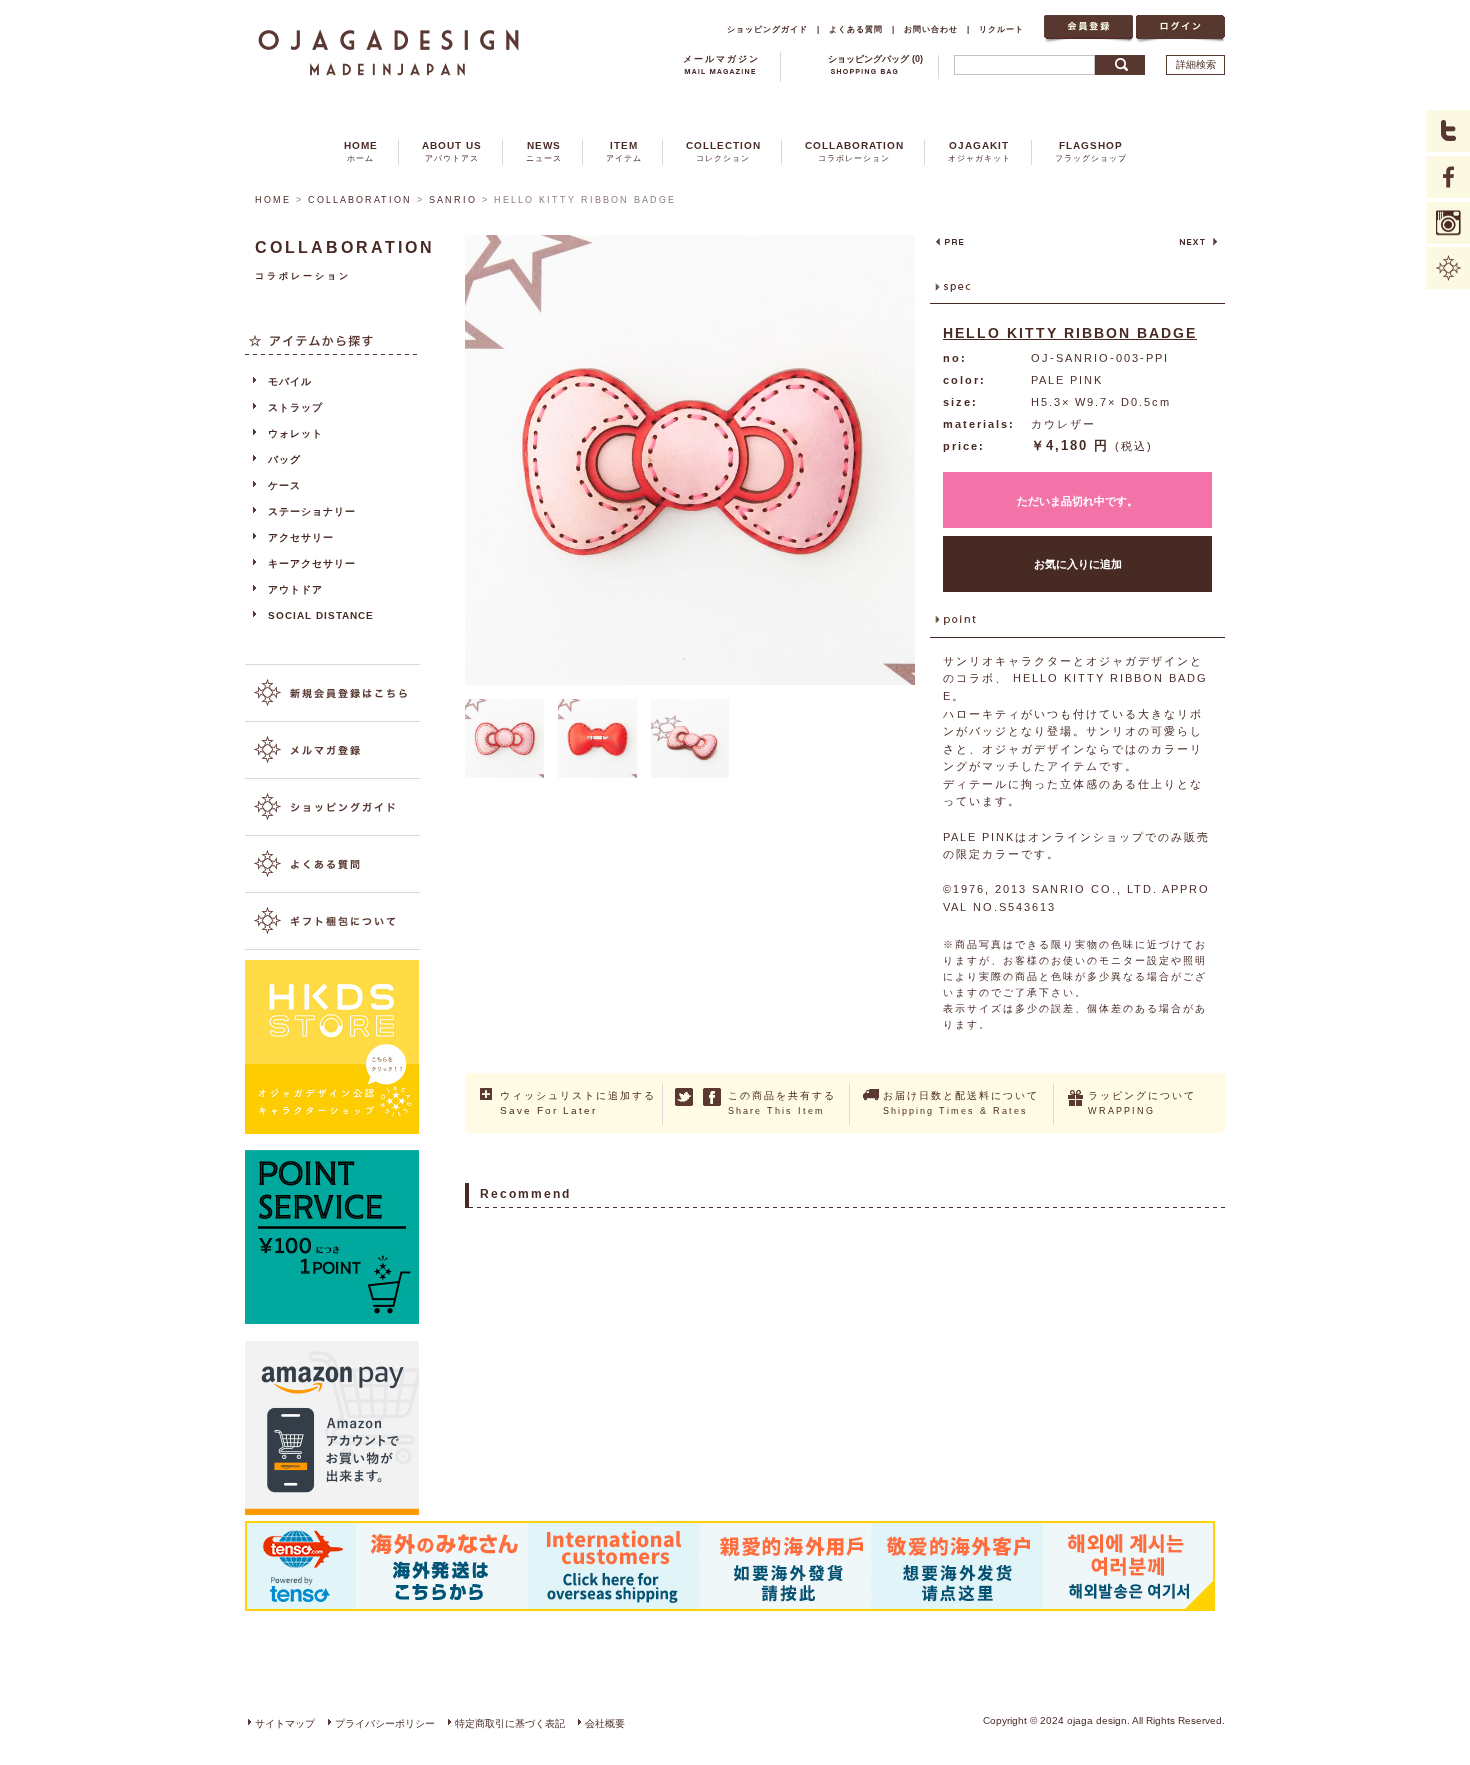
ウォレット (295, 433)
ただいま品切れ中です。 (1077, 501)
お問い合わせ (931, 29)
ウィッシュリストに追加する (578, 1103)
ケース (284, 485)
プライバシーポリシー (385, 1723)
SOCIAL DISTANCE (321, 615)
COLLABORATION (854, 151)
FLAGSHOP (1091, 151)
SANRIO (453, 200)
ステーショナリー (312, 511)
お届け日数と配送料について (961, 1103)
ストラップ (295, 407)
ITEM (624, 151)
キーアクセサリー (312, 563)
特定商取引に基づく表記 (510, 1723)
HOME (361, 151)
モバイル (290, 381)
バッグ (284, 459)
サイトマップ (285, 1723)
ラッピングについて (1142, 1103)
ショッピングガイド (767, 29)
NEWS (544, 151)
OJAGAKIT (979, 151)
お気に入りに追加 (1078, 564)
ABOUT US (452, 151)
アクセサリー (301, 537)
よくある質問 (856, 29)
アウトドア (295, 589)
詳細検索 (1196, 64)
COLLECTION (723, 151)
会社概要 (605, 1723)
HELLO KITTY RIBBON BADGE (1070, 333)
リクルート (1001, 29)
